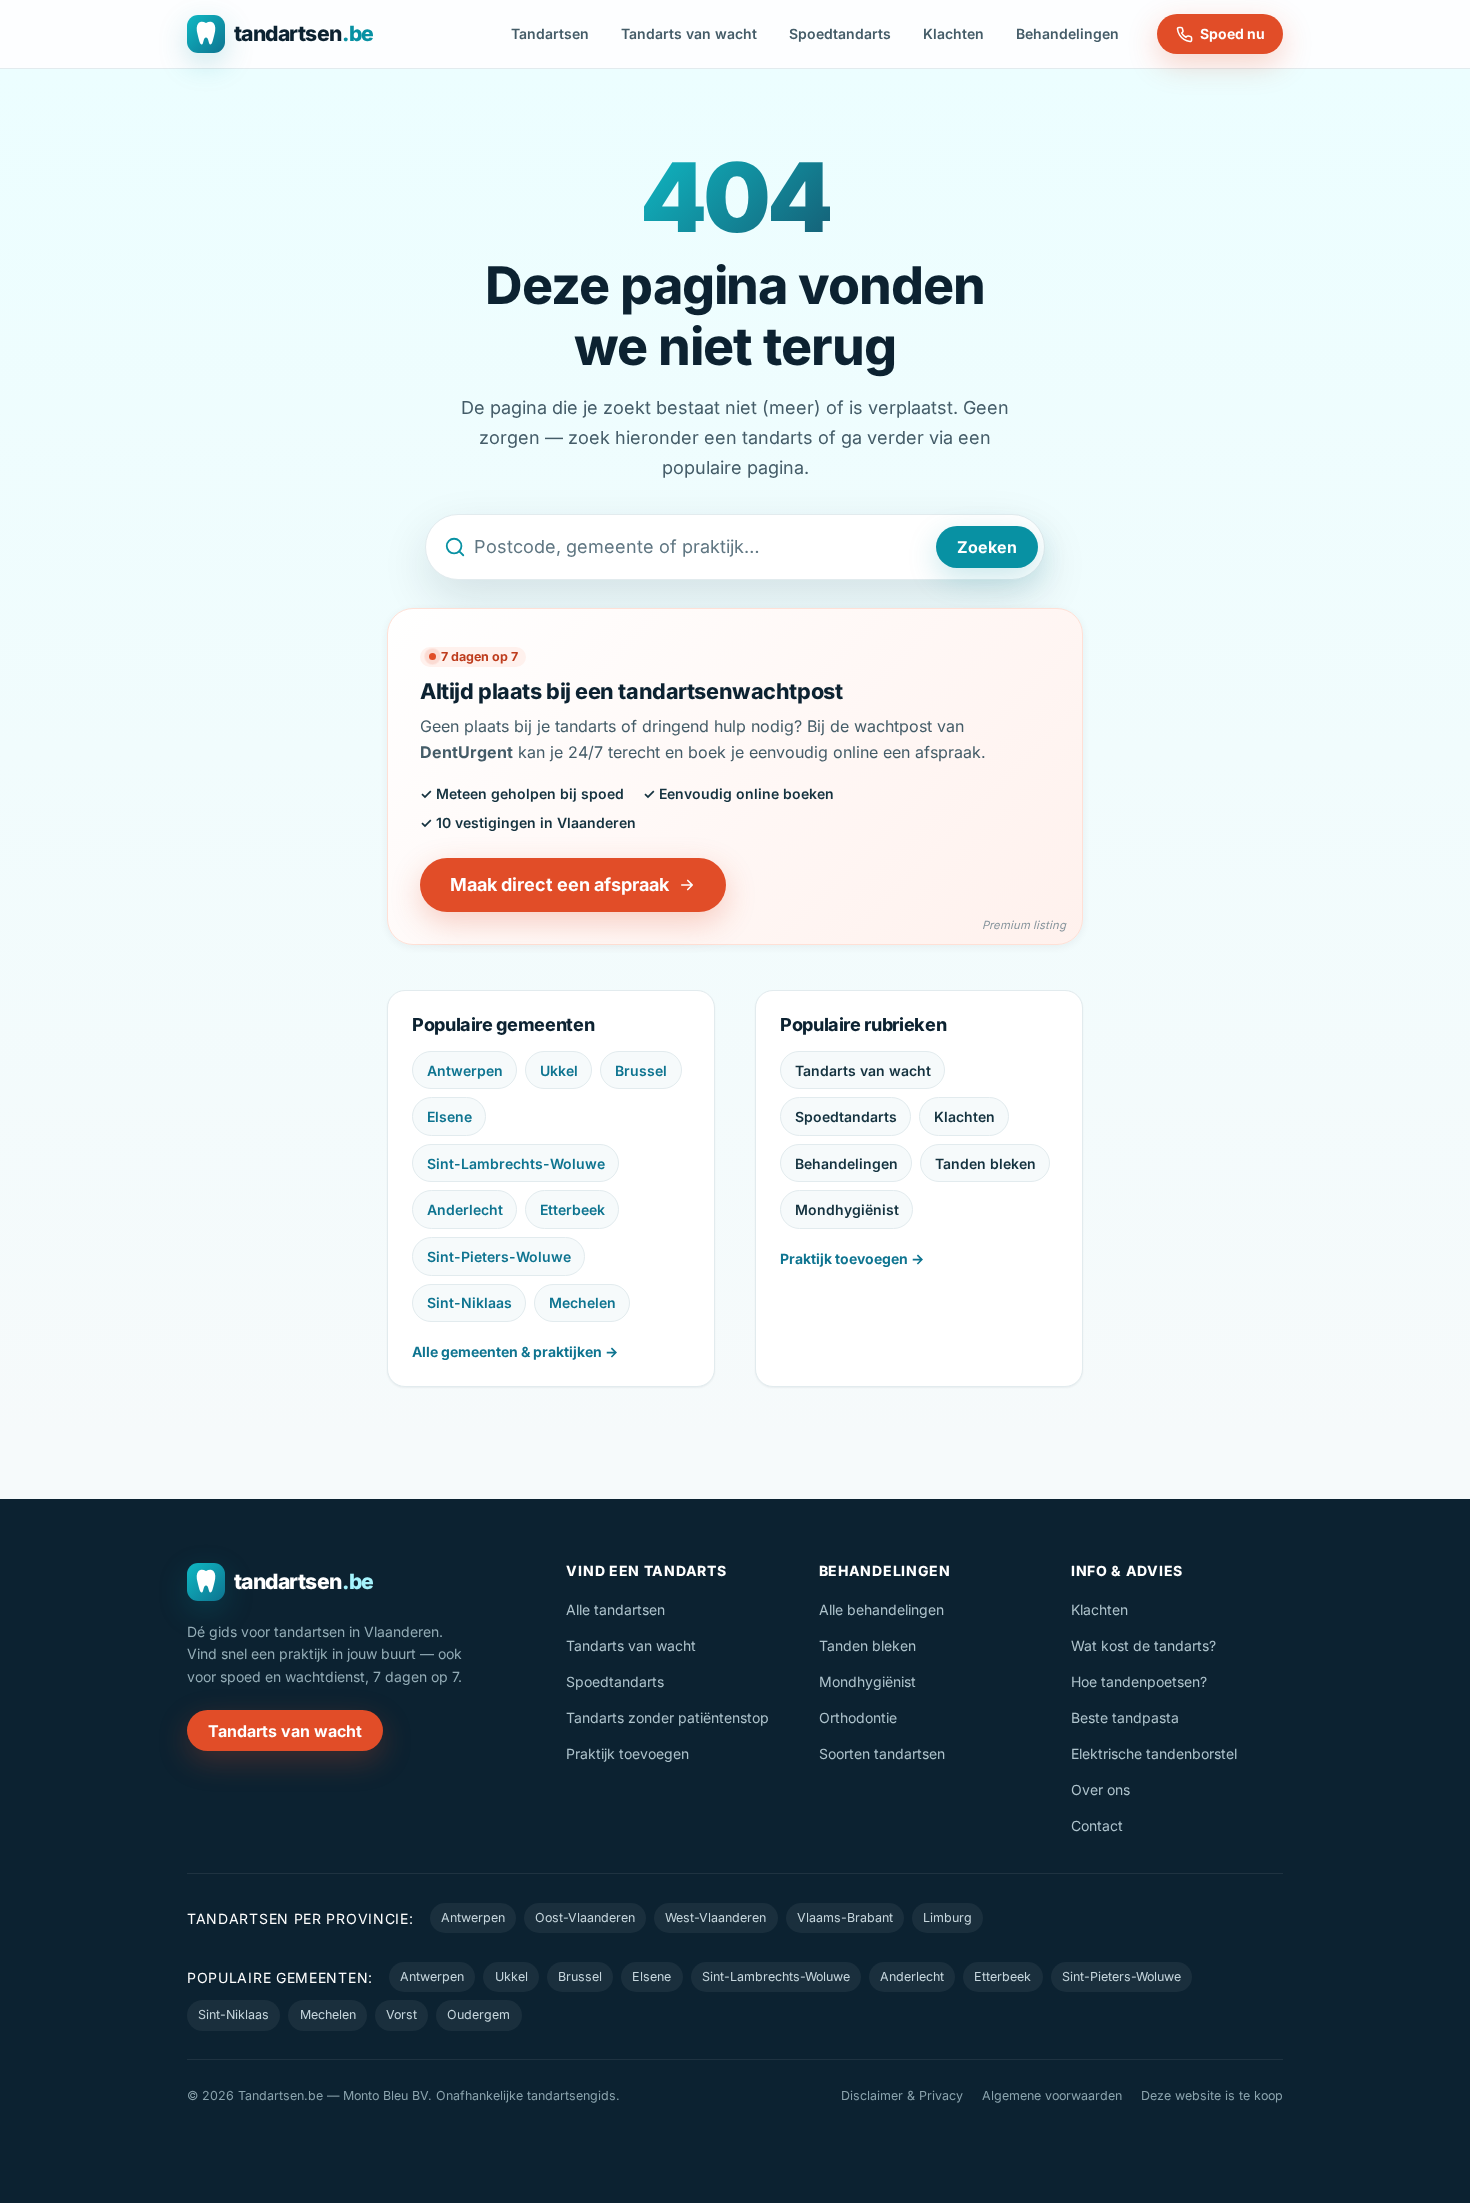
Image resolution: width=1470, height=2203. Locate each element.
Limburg (947, 1917)
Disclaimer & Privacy (902, 2095)
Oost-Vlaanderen (585, 1917)
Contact (1097, 1825)
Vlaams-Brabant (845, 1917)
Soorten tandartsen (882, 1753)
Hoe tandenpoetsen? (1139, 1681)
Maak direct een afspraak (559, 884)
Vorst (401, 2014)
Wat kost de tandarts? (1143, 1645)
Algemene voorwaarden (1052, 2095)
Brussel (641, 1070)
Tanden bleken (985, 1163)
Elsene (449, 1116)
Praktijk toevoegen (627, 1753)
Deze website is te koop (1212, 2095)
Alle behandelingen (881, 1609)
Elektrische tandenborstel (1154, 1753)
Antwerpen (465, 1070)
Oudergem (478, 2014)
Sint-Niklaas (469, 1302)
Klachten (953, 33)
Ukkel (559, 1070)
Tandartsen (550, 33)
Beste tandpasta (1125, 1717)
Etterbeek (572, 1209)
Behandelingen (1067, 33)
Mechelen (582, 1302)
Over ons (1100, 1789)
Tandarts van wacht (689, 33)
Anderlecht (465, 1209)
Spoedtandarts (840, 33)
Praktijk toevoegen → (852, 1258)
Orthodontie (858, 1717)
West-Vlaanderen (715, 1917)
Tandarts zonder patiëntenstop (667, 1717)
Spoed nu (1232, 33)
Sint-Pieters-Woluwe (499, 1256)
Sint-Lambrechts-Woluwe (516, 1163)
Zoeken (987, 547)
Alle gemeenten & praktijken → (515, 1351)
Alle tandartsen (615, 1609)
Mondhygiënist (847, 1209)
